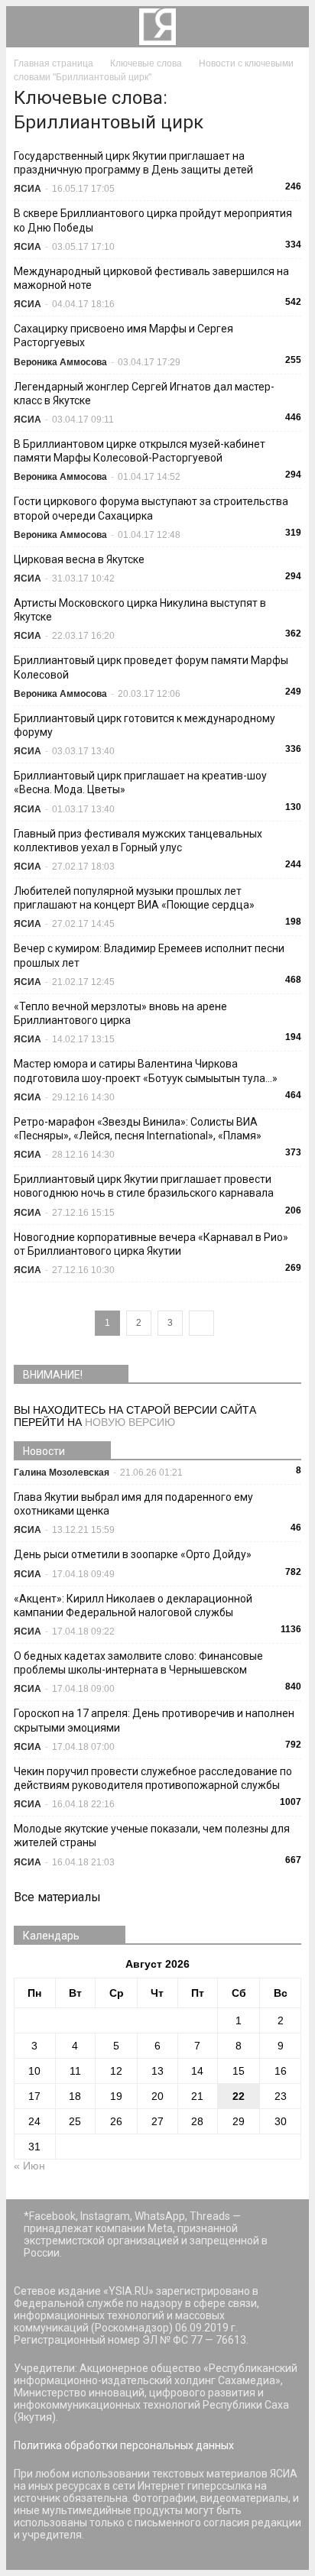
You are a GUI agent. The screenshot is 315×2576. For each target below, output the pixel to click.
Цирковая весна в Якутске (79, 559)
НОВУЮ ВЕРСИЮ (130, 1422)
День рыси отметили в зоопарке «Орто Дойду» (133, 1554)
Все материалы (57, 1897)
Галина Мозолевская (62, 1473)
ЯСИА (28, 189)
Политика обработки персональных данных (124, 2445)
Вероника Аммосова (60, 362)
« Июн (29, 2166)
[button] (287, 27)
